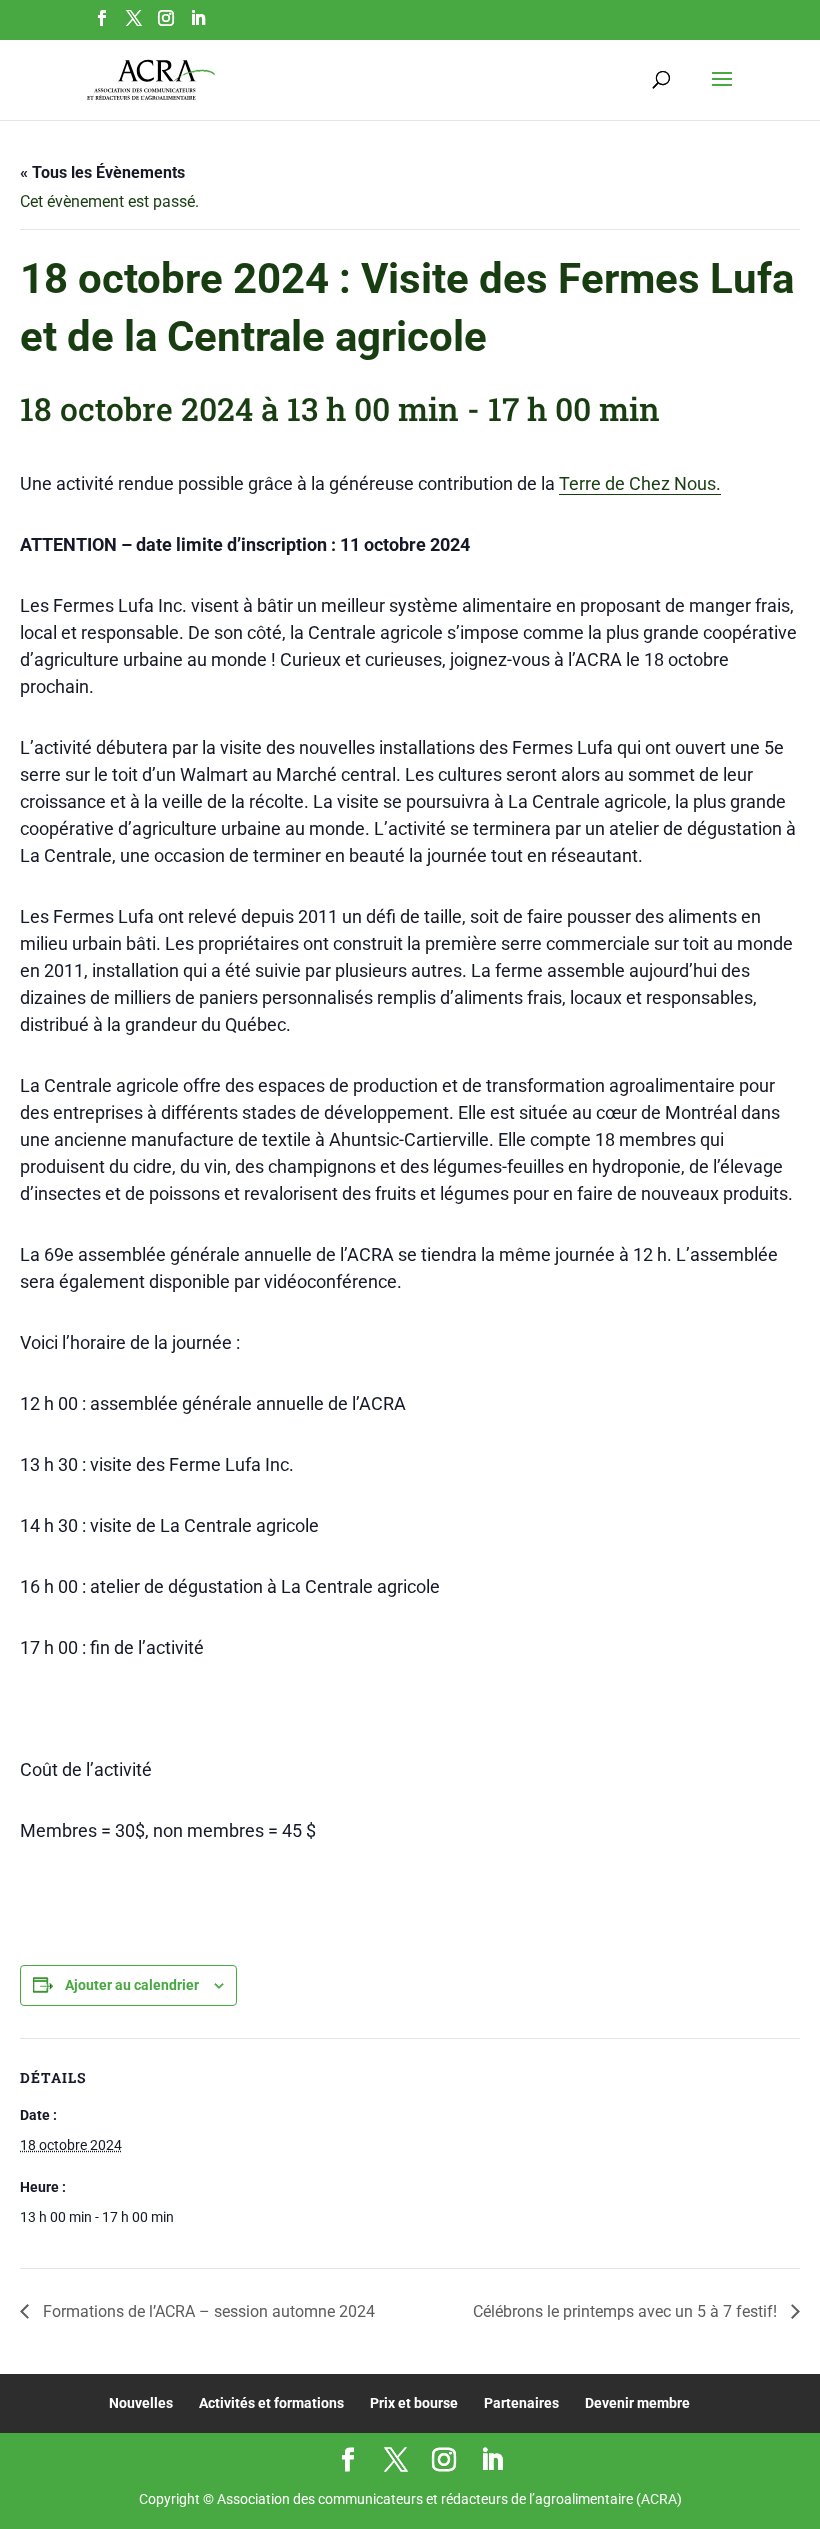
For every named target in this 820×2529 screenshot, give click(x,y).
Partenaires (521, 2403)
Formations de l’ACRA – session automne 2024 (207, 2311)
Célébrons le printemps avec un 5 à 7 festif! (627, 2311)
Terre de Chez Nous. (640, 483)
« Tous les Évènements (102, 172)
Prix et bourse (414, 2403)
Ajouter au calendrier (132, 1985)
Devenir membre (637, 2403)
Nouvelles (141, 2403)
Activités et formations (271, 2403)
